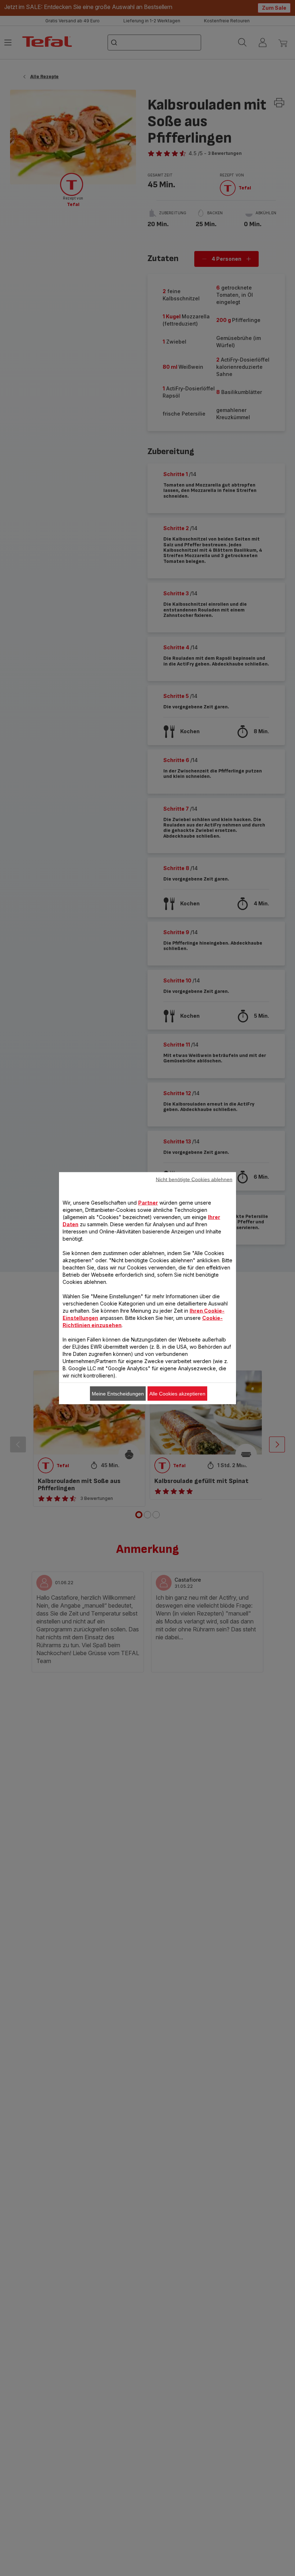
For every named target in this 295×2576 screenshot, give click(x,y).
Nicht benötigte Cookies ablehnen (194, 1179)
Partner (148, 1202)
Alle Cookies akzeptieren (177, 1393)
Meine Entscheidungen (118, 1393)
